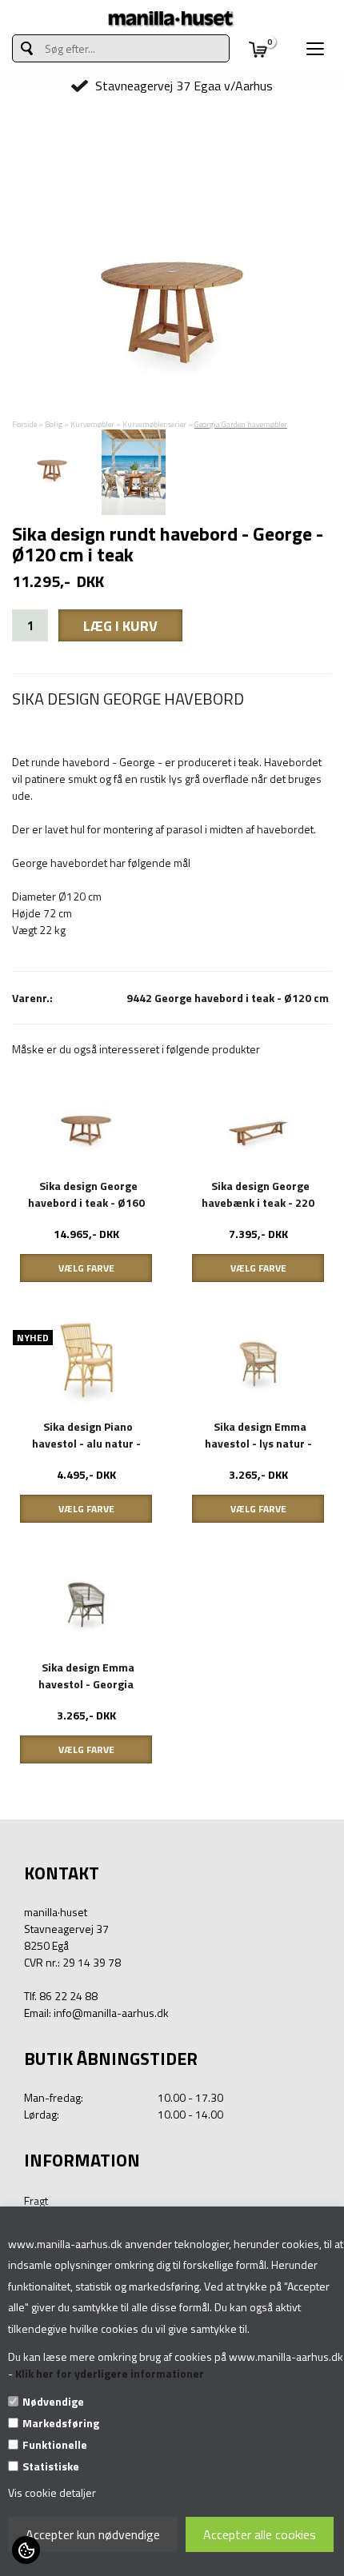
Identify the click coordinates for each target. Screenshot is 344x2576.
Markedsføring (61, 2423)
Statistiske (51, 2466)
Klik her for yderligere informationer (110, 2373)
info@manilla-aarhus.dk (111, 2013)
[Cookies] (26, 2550)
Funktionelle (55, 2444)
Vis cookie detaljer (52, 2492)
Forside (24, 424)
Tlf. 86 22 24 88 (61, 1996)
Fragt (36, 2201)
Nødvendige (53, 2401)
